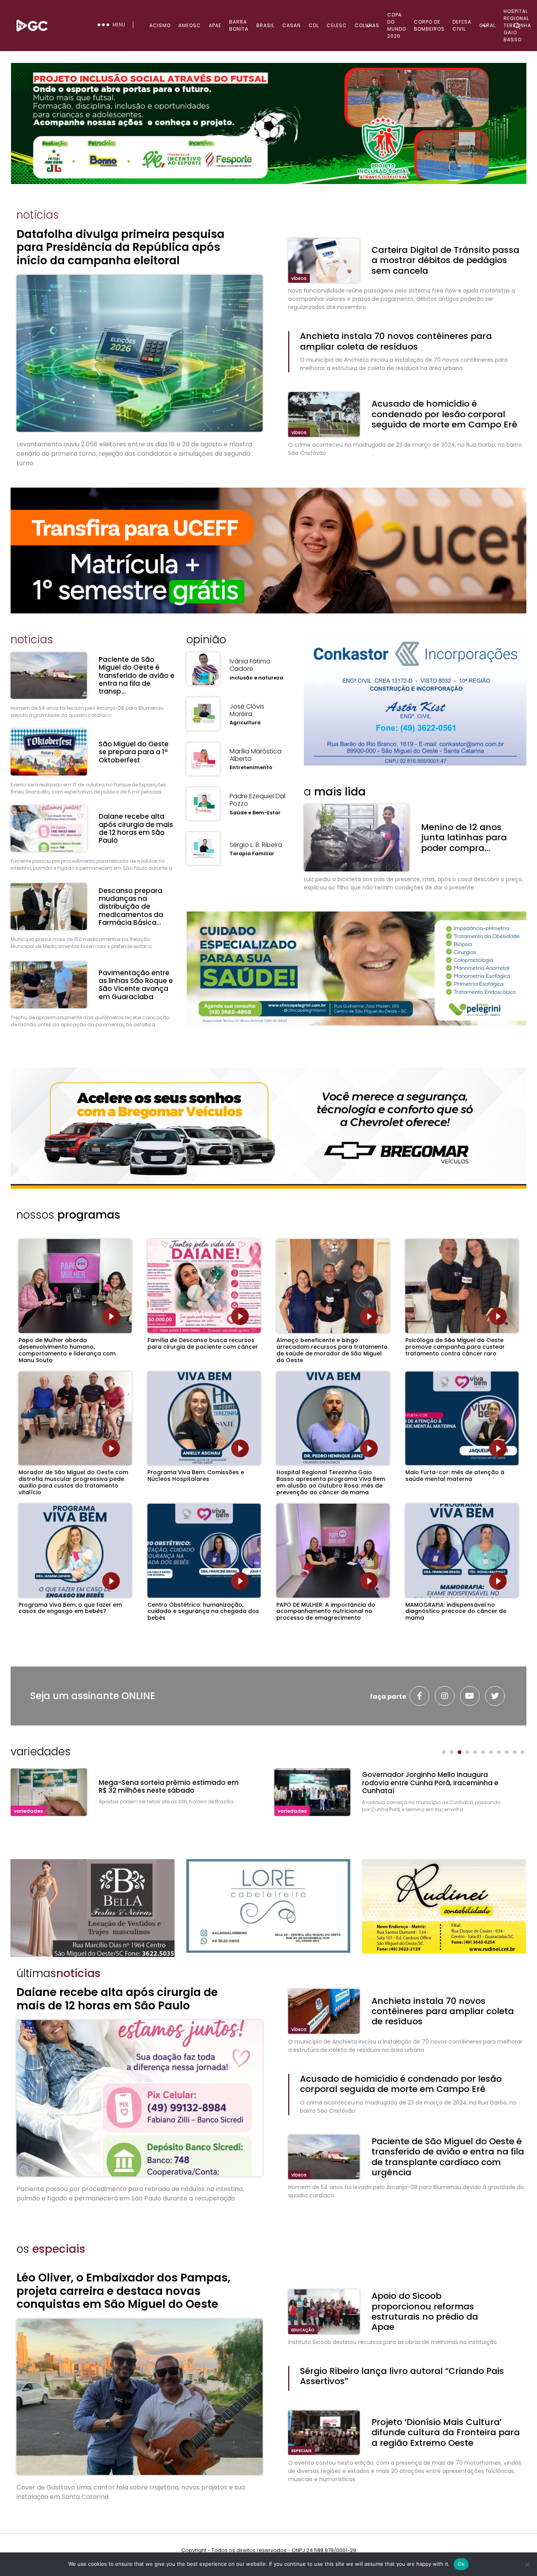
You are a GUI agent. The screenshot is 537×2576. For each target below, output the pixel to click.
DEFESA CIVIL (462, 25)
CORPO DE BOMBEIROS (429, 25)
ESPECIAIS (302, 2451)
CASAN (291, 25)
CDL (314, 25)
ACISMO (160, 25)
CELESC (337, 25)
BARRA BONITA (239, 25)
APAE (215, 25)
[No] (527, 2564)
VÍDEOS (299, 279)
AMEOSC (190, 25)
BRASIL (265, 25)
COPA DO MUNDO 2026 (397, 25)
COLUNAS (367, 25)
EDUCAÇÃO (303, 2330)
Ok (461, 2564)
